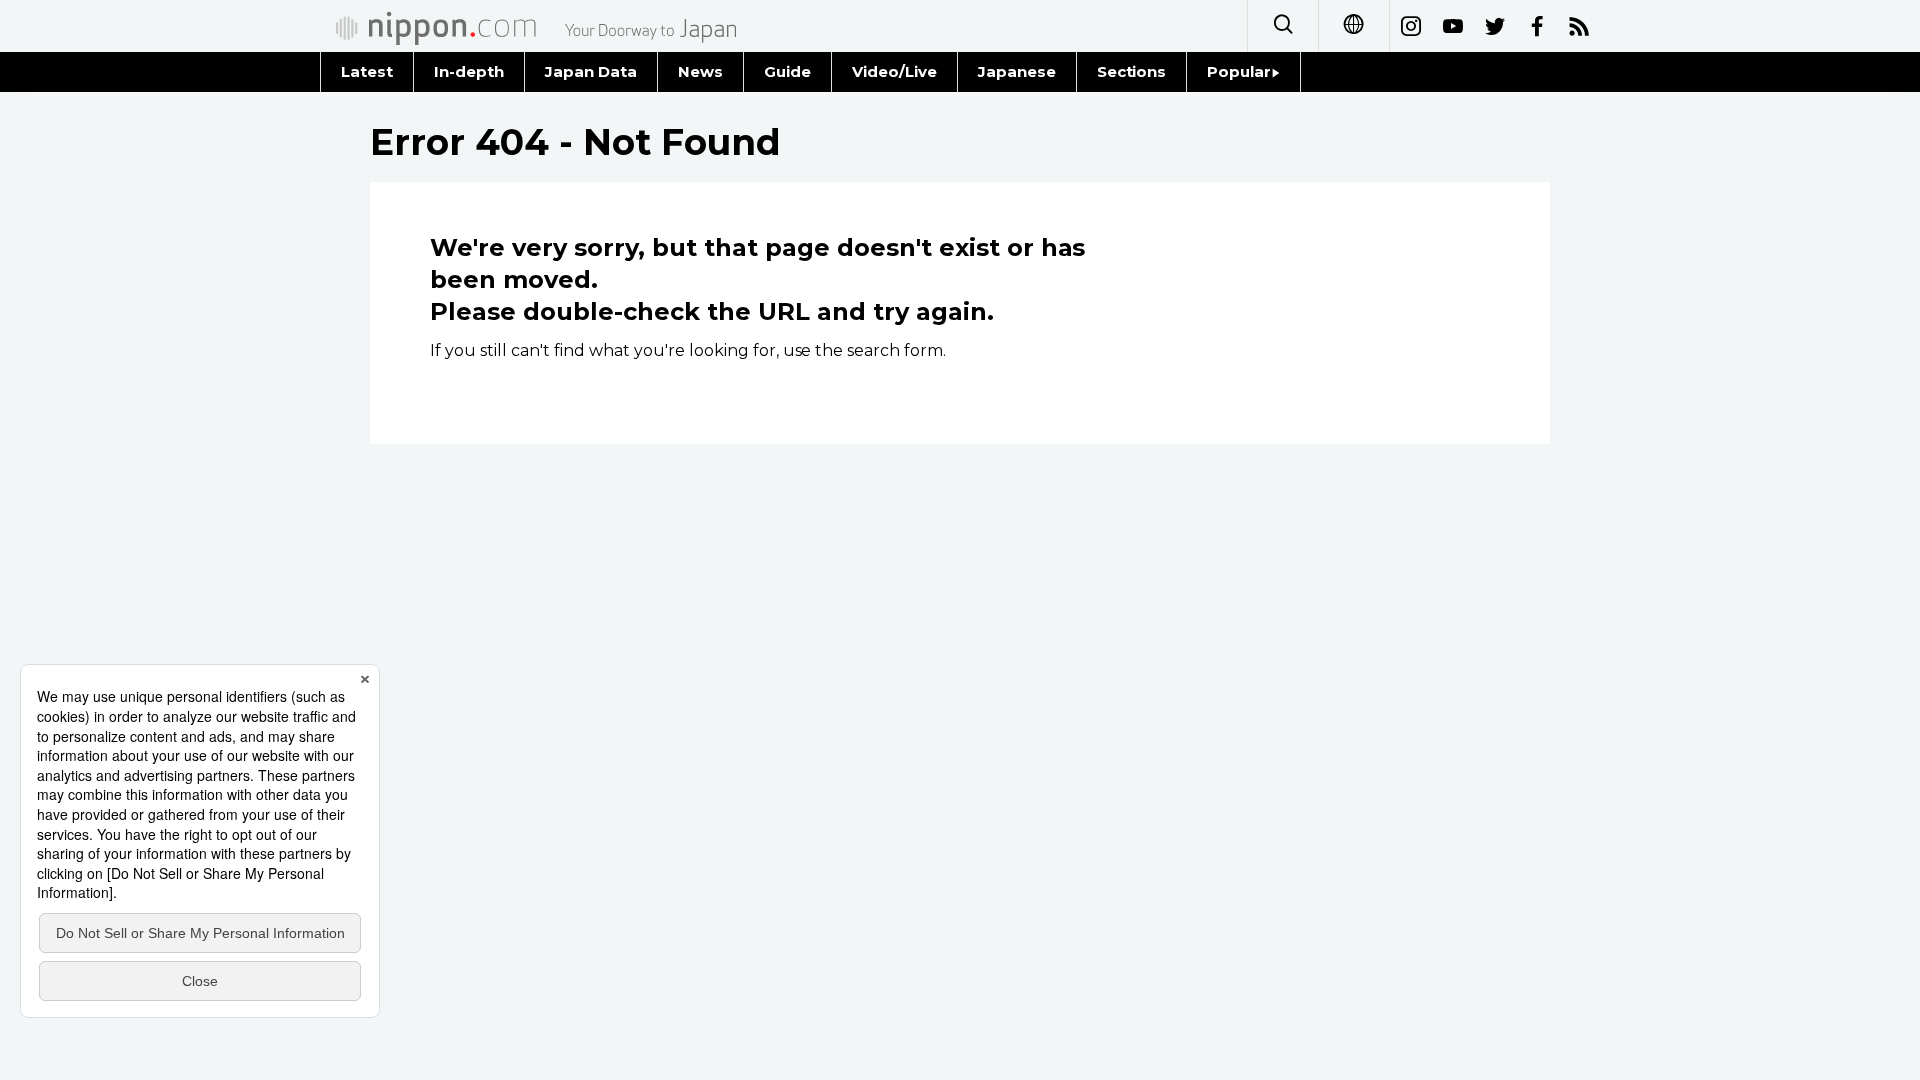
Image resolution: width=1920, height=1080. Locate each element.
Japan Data (591, 71)
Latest (367, 71)
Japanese (1017, 71)
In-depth (469, 71)
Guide (787, 71)
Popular (1239, 71)
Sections (1132, 71)
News (700, 71)
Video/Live (894, 71)
